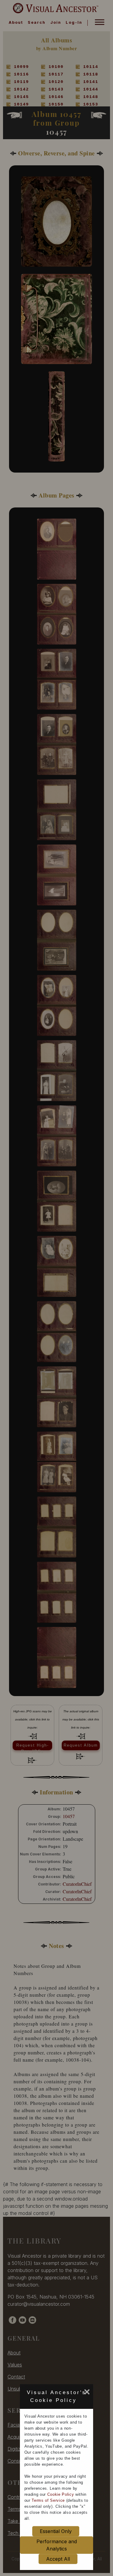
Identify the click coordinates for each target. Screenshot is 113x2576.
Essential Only (56, 2531)
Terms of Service (48, 2500)
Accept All (58, 2559)
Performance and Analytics (57, 2545)
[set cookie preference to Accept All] (81, 2402)
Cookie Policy (61, 2494)
